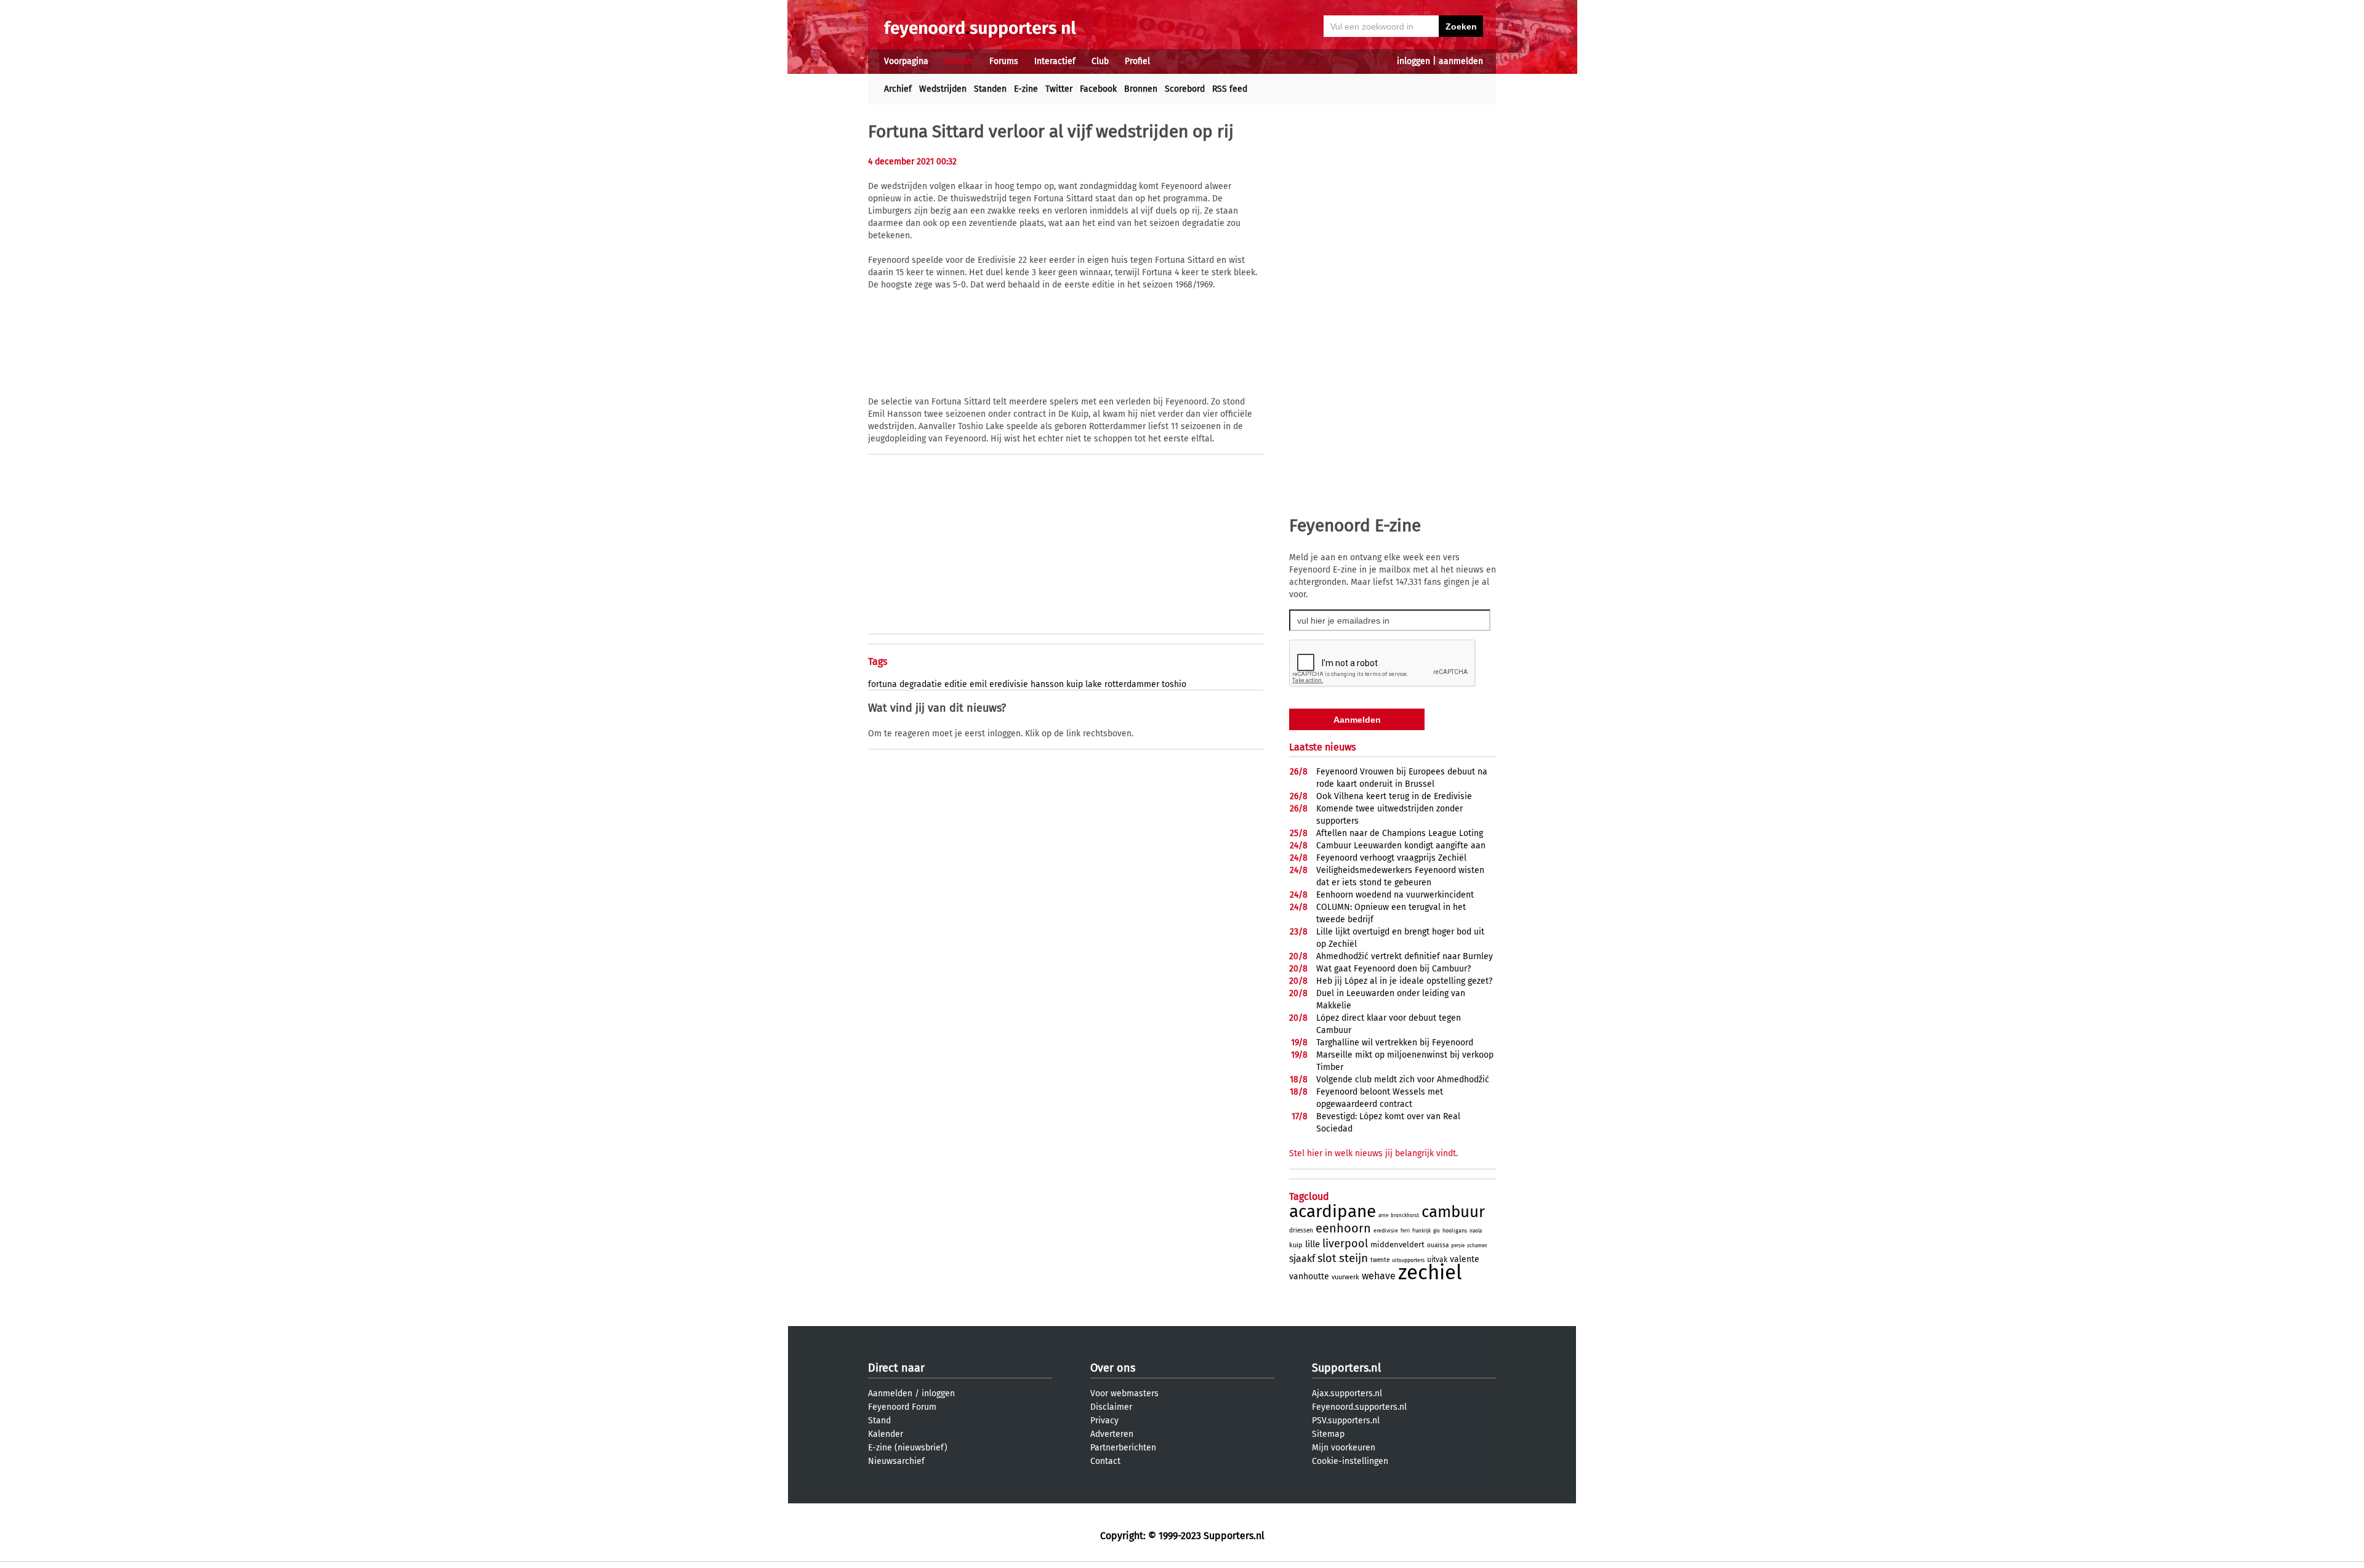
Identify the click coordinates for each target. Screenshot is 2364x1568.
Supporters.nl (1346, 1368)
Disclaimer (1111, 1407)
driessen (1301, 1231)
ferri (1405, 1231)
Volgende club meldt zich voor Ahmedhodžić (1403, 1080)
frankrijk (1421, 1231)
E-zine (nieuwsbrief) (908, 1448)
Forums (1004, 61)
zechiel (1430, 1272)
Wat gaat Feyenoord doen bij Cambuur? (1393, 969)
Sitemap (1328, 1434)
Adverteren (1112, 1434)
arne (1383, 1216)
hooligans (1455, 1231)
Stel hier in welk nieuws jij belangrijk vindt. (1373, 1153)
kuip (1075, 684)
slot (1327, 1258)
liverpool (1345, 1244)
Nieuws (959, 61)
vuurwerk (1345, 1277)
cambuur (1453, 1212)
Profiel (1137, 61)
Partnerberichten (1123, 1448)
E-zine (1026, 89)
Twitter (1059, 89)
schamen (1477, 1246)
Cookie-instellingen (1350, 1461)
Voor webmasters (1124, 1393)
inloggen (1413, 61)
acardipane (1333, 1211)
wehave (1379, 1276)
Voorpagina (906, 61)
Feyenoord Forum (902, 1407)
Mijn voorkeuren (1344, 1448)
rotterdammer (1132, 684)
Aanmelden (890, 1393)
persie (1458, 1246)
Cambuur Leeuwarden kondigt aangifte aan (1401, 846)
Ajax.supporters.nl (1347, 1393)
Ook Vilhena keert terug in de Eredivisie (1394, 796)
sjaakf (1302, 1259)
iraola (1476, 1231)
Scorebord (1185, 89)
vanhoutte (1309, 1277)
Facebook (1098, 89)
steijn (1353, 1258)
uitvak (1437, 1260)
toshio (1174, 684)
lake (1094, 684)
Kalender (886, 1434)
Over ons (1113, 1368)
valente (1465, 1259)
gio (1437, 1231)
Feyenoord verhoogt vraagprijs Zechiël (1391, 858)
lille (1313, 1244)
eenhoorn (1343, 1228)
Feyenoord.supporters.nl (1359, 1407)
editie (956, 684)
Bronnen (1141, 89)
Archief (898, 89)
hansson (1047, 684)
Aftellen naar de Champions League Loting (1400, 833)
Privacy (1104, 1421)
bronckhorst (1405, 1216)
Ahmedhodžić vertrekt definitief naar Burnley (1405, 956)
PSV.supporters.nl (1346, 1421)
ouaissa (1438, 1245)
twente (1380, 1260)
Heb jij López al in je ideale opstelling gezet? (1404, 981)
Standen (990, 89)
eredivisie (1009, 684)
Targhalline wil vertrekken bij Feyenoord (1395, 1043)
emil (978, 684)
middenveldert (1397, 1244)
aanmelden (1461, 61)
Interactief (1055, 61)
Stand (879, 1421)
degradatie (921, 684)
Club (1100, 61)
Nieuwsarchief (896, 1461)
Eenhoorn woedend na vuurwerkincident (1395, 895)
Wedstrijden (943, 89)
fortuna (882, 684)
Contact (1105, 1461)
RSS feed (1230, 89)
